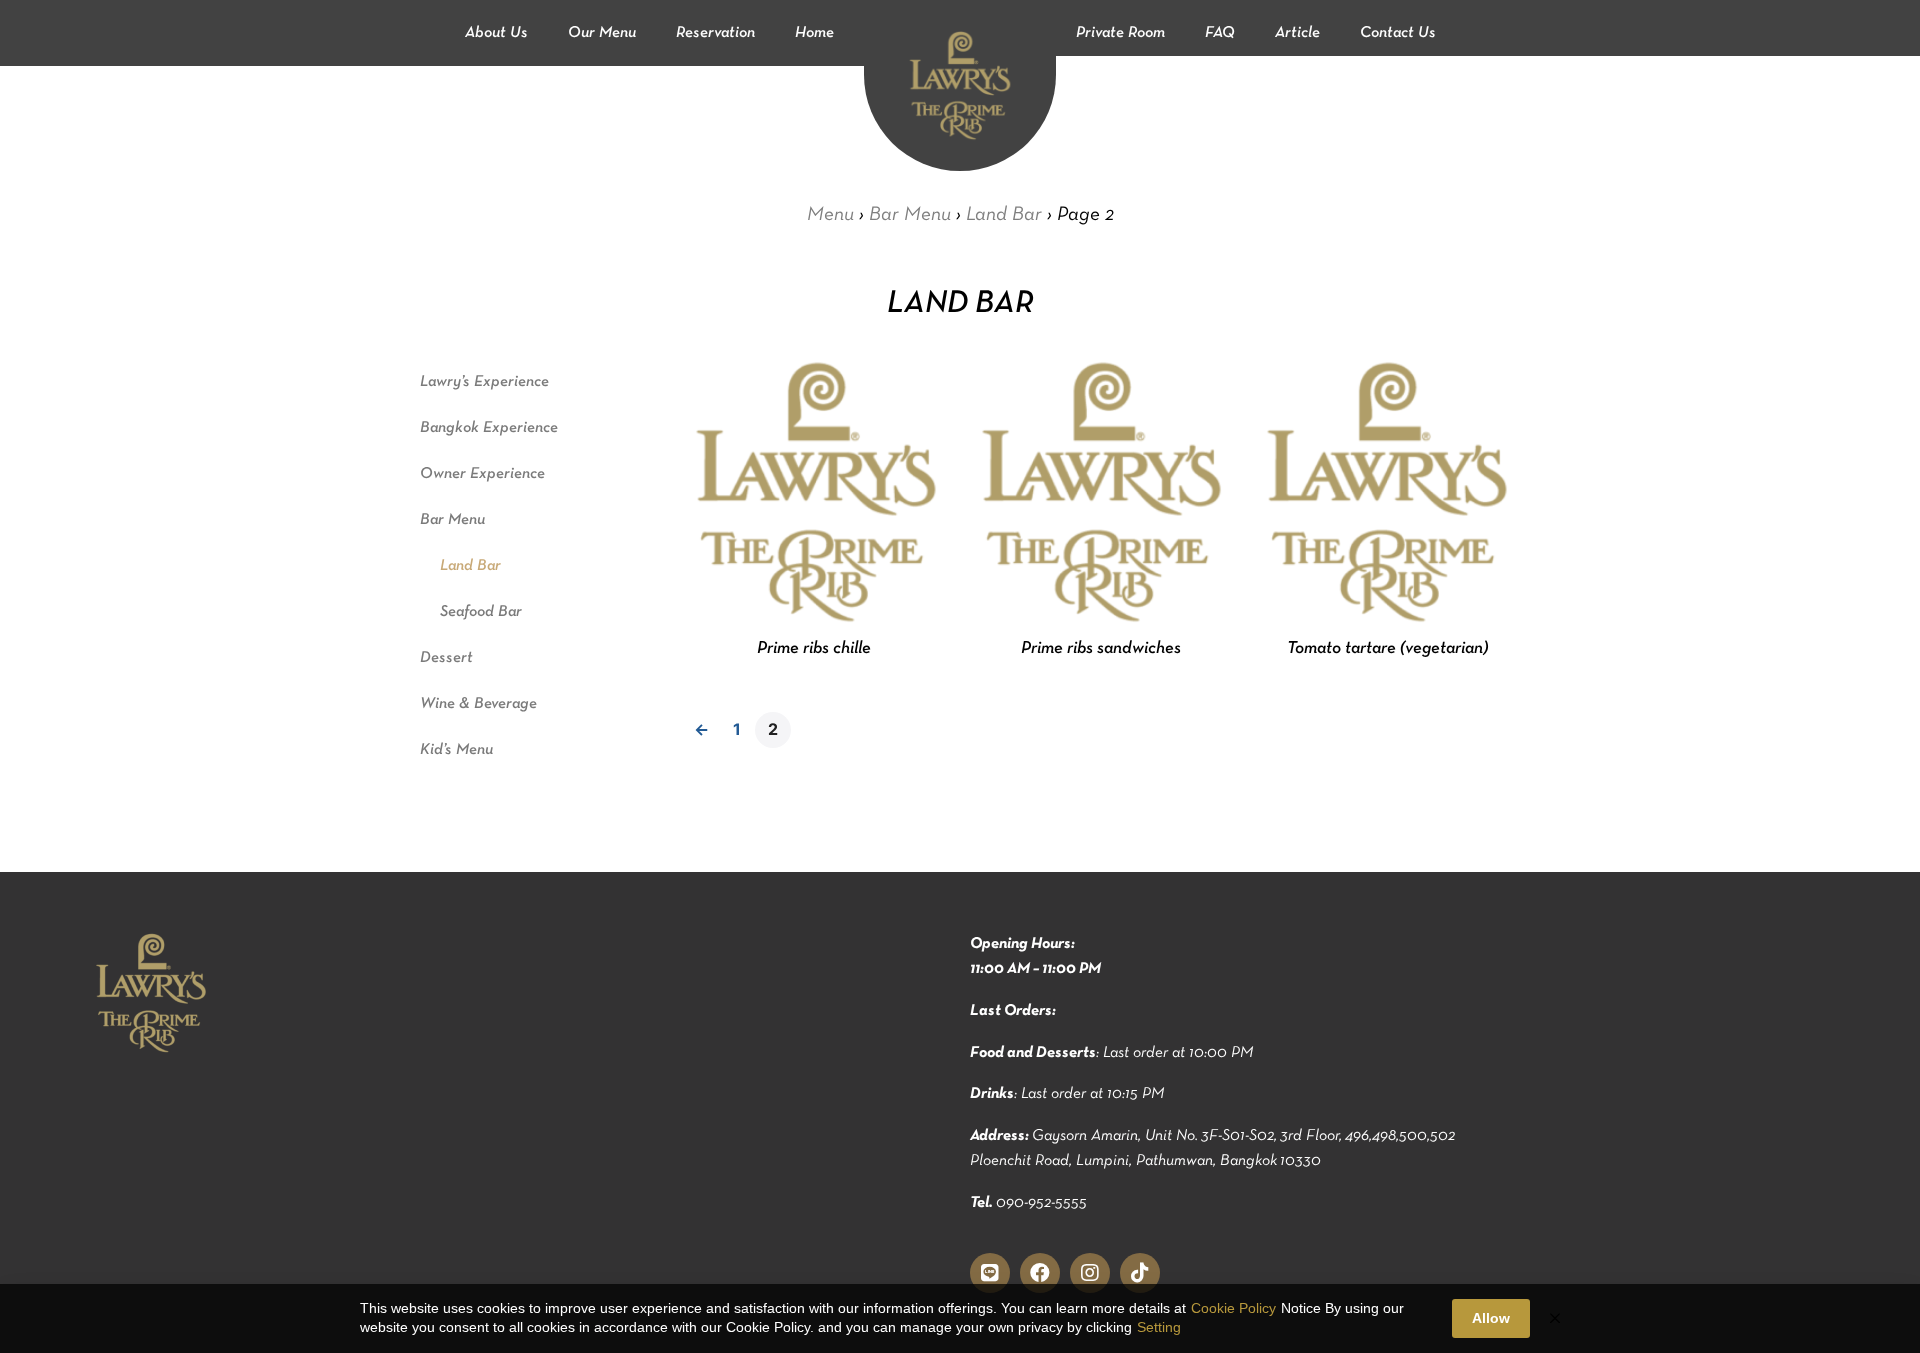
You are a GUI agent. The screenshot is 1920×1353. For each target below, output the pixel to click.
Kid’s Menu (456, 750)
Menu (830, 214)
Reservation (715, 33)
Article (1297, 33)
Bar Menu (910, 214)
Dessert (446, 658)
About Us (496, 33)
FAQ (1220, 33)
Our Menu (602, 33)
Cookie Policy (1233, 1308)
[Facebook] (1040, 1273)
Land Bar (1004, 214)
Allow (1491, 1318)
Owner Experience (482, 474)
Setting (1159, 1327)
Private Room (1120, 33)
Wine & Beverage (478, 704)
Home (814, 33)
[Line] (990, 1273)
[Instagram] (1090, 1273)
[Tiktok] (1140, 1273)
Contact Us (1398, 33)
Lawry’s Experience (484, 382)
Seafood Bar (481, 612)
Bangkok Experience (489, 428)
